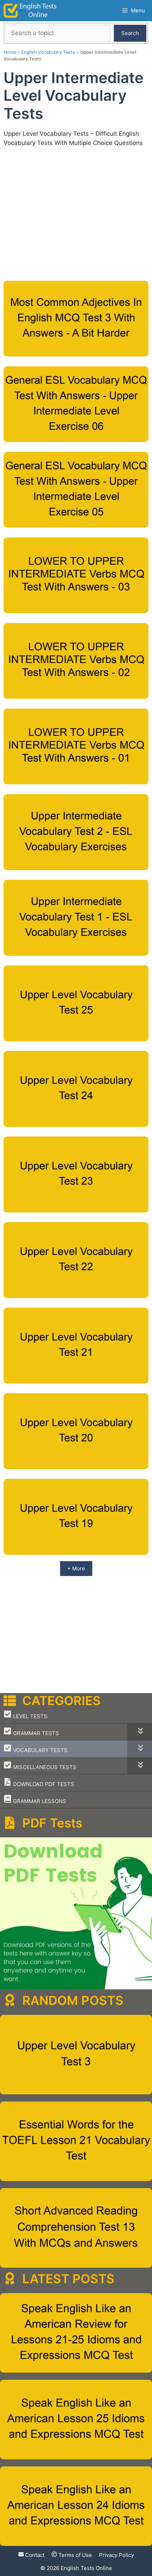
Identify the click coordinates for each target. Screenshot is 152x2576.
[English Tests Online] (30, 11)
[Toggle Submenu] (140, 1732)
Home (10, 52)
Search (130, 33)
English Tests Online (86, 2568)
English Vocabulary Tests (48, 52)
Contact (34, 2555)
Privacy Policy (116, 2555)
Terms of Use (74, 2555)
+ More (76, 1568)
